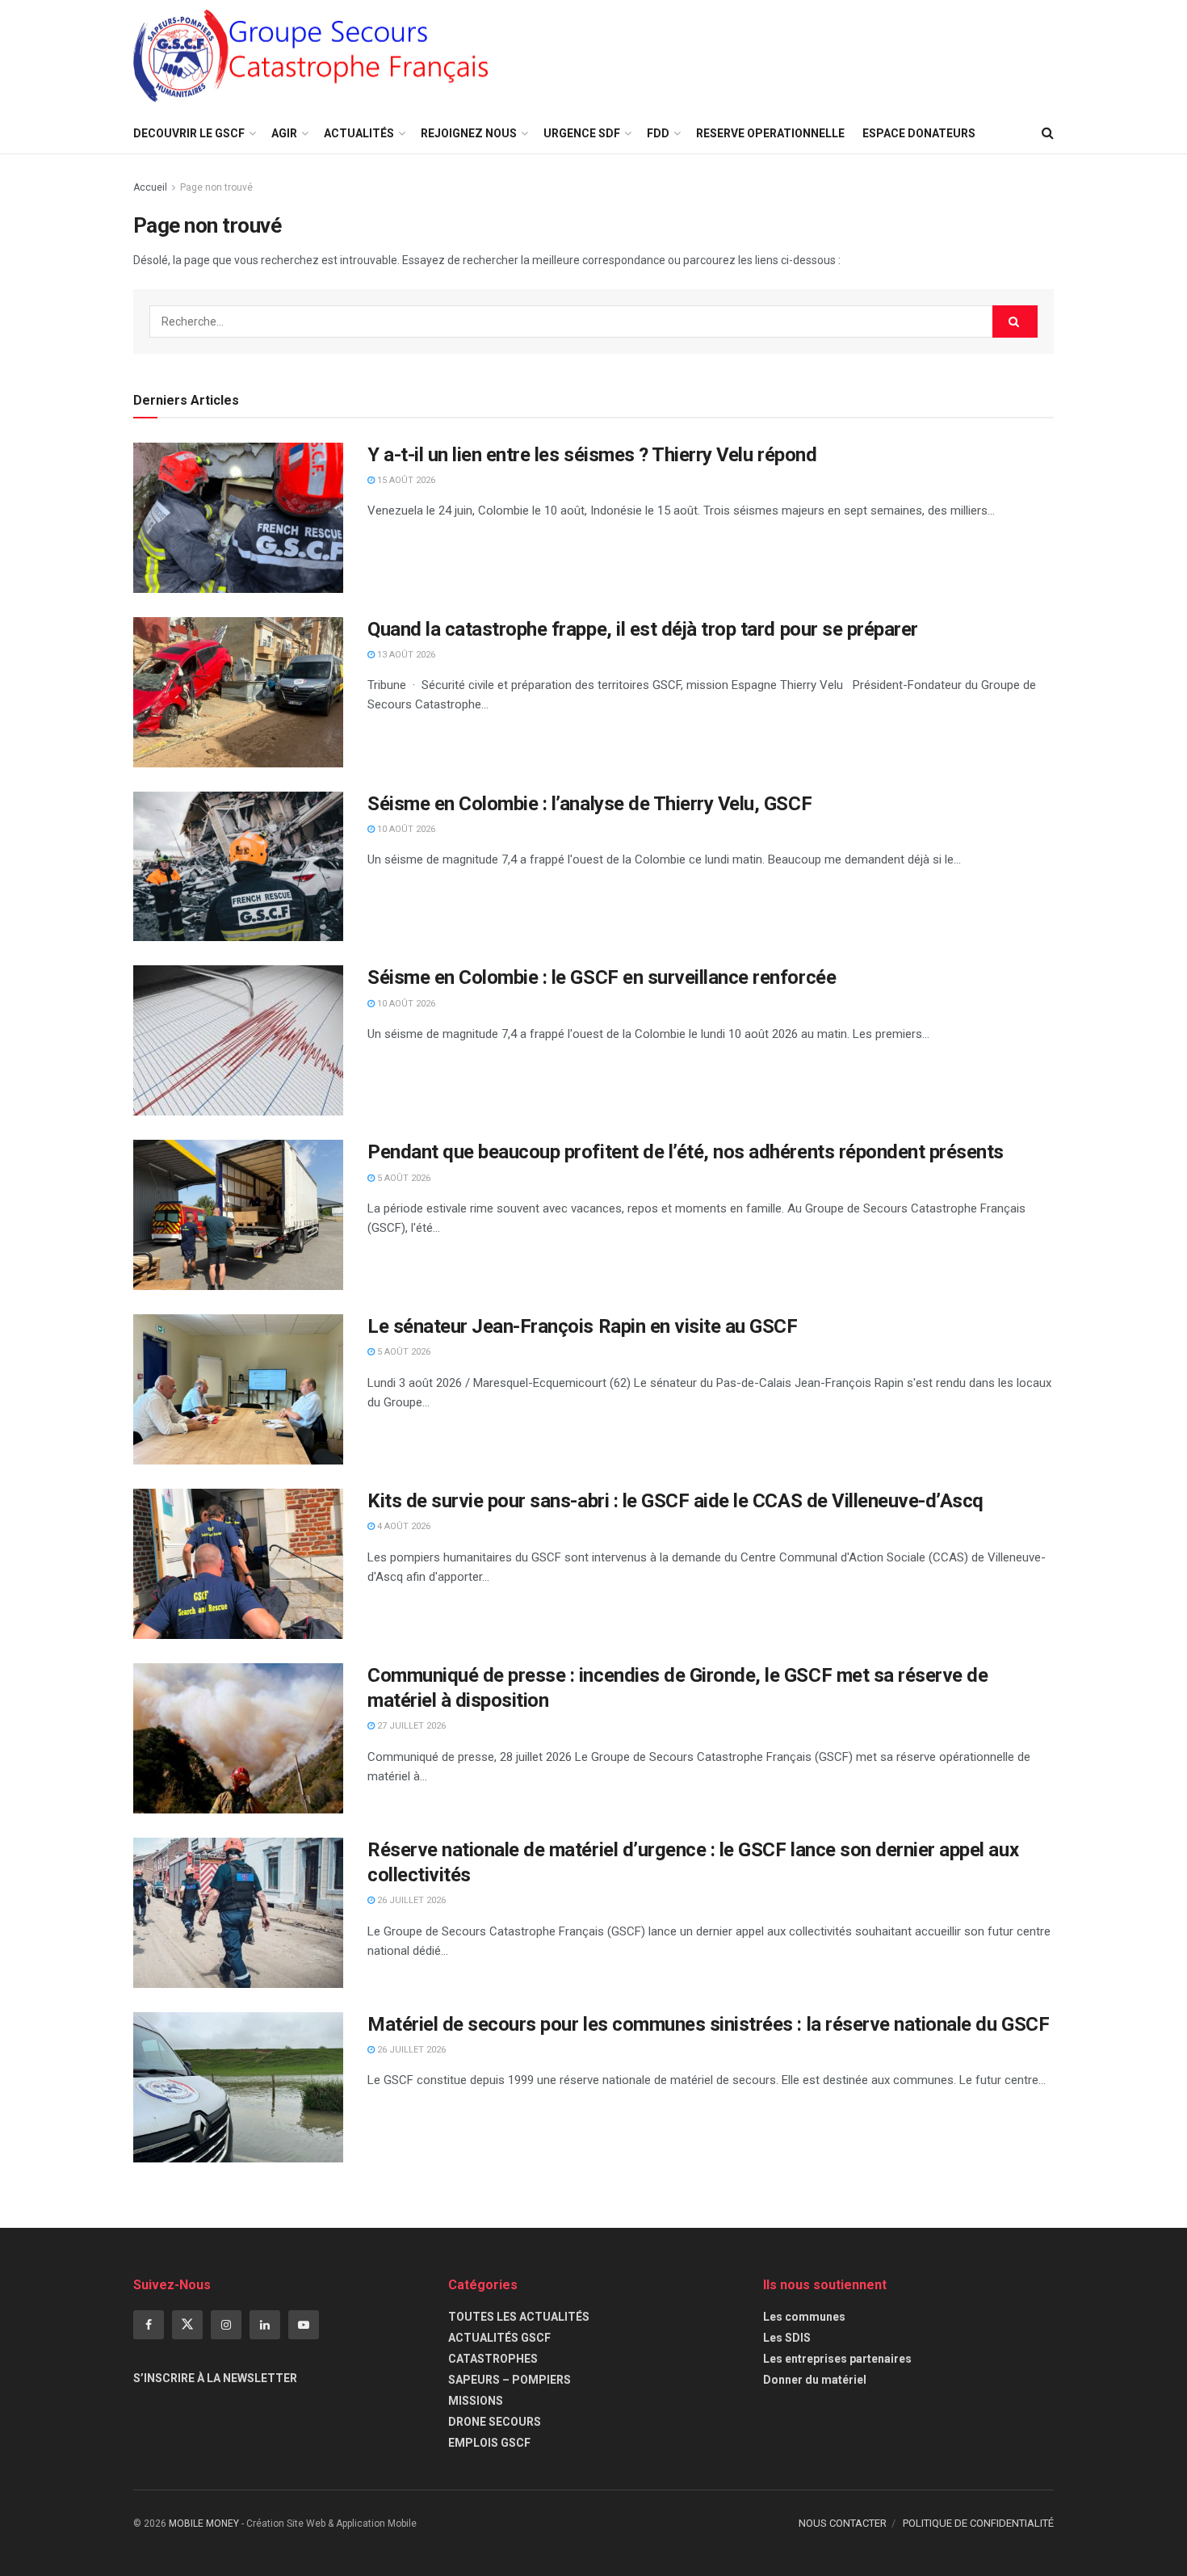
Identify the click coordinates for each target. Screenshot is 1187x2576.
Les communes (804, 2317)
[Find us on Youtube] (304, 2325)
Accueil (150, 187)
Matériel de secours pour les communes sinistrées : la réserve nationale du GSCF (708, 2024)
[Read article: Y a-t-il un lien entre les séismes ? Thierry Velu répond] (238, 518)
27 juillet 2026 (410, 1726)
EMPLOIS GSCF (489, 2443)
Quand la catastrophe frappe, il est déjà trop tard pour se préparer (643, 629)
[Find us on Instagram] (226, 2325)
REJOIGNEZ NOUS (469, 133)
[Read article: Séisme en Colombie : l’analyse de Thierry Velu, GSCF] (238, 867)
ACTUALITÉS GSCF (499, 2338)
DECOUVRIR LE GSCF (189, 133)
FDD (658, 133)
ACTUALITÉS (359, 133)
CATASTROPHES (493, 2359)
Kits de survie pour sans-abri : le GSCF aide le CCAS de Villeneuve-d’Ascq (675, 1501)
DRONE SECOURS (495, 2422)
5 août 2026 (403, 1178)
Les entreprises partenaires (837, 2359)
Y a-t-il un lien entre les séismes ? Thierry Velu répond (592, 455)
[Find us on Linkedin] (265, 2325)
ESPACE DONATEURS (919, 133)
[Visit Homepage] (311, 57)
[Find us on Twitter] (187, 2325)
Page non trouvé (216, 187)
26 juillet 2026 (410, 1900)
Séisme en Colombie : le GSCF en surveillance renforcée (602, 977)
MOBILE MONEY (204, 2523)
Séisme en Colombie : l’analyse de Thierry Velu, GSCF (589, 804)
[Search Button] (1048, 133)
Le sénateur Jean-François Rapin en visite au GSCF (582, 1326)
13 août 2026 (405, 655)
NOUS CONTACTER (843, 2523)
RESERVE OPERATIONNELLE (770, 133)
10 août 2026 (405, 829)
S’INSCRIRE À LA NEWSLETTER (215, 2378)
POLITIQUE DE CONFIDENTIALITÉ (978, 2523)
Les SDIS (787, 2338)
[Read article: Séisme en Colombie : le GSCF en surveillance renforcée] (238, 1040)
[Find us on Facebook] (149, 2325)
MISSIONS (476, 2401)
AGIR (284, 133)
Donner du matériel (815, 2380)
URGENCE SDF (582, 133)
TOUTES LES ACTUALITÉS (519, 2317)
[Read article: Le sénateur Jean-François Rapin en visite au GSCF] (238, 1389)
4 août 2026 (403, 1526)
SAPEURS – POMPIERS (510, 2380)
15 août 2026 (405, 480)
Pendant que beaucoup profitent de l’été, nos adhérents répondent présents (686, 1152)
